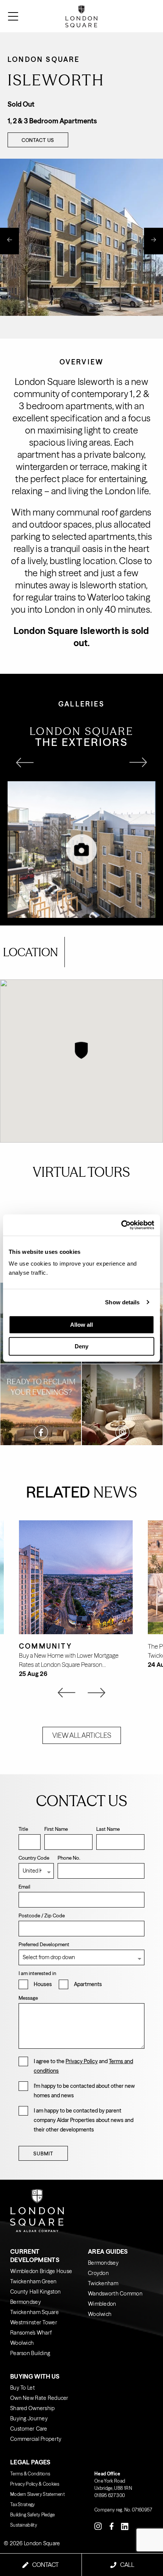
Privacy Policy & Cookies (35, 2484)
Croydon (98, 2273)
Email (24, 1887)
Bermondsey (26, 2302)
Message (28, 1998)
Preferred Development (44, 1944)
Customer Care (29, 2429)
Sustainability (24, 2525)
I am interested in (37, 1973)
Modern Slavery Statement (38, 2494)
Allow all (81, 1325)
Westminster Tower (34, 2322)
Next (154, 241)
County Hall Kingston (36, 2292)
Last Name (108, 1829)
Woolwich (22, 2343)
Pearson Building (30, 2353)
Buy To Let (23, 2388)
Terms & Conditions (30, 2474)
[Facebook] (111, 2526)
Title (23, 1829)
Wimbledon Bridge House (41, 2271)
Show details (122, 1302)
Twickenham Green (33, 2281)
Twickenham (103, 2283)
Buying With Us (35, 2376)
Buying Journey (29, 2418)
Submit (43, 2153)
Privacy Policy (82, 2061)
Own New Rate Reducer (39, 2398)
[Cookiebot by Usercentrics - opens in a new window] (121, 1225)
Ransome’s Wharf (31, 2333)
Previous (9, 241)
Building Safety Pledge (32, 2515)
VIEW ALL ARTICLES (82, 1735)
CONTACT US (38, 140)
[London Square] (139, 16)
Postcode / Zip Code (42, 1915)
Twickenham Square (34, 2312)
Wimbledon (102, 2304)
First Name (56, 1829)
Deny (81, 1346)
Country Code (34, 1858)
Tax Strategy (23, 2504)
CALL (127, 2565)
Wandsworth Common (115, 2294)
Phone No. (69, 1858)
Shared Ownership (32, 2408)
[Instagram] (98, 2526)
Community (45, 1646)
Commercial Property (36, 2439)
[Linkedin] (125, 2526)
